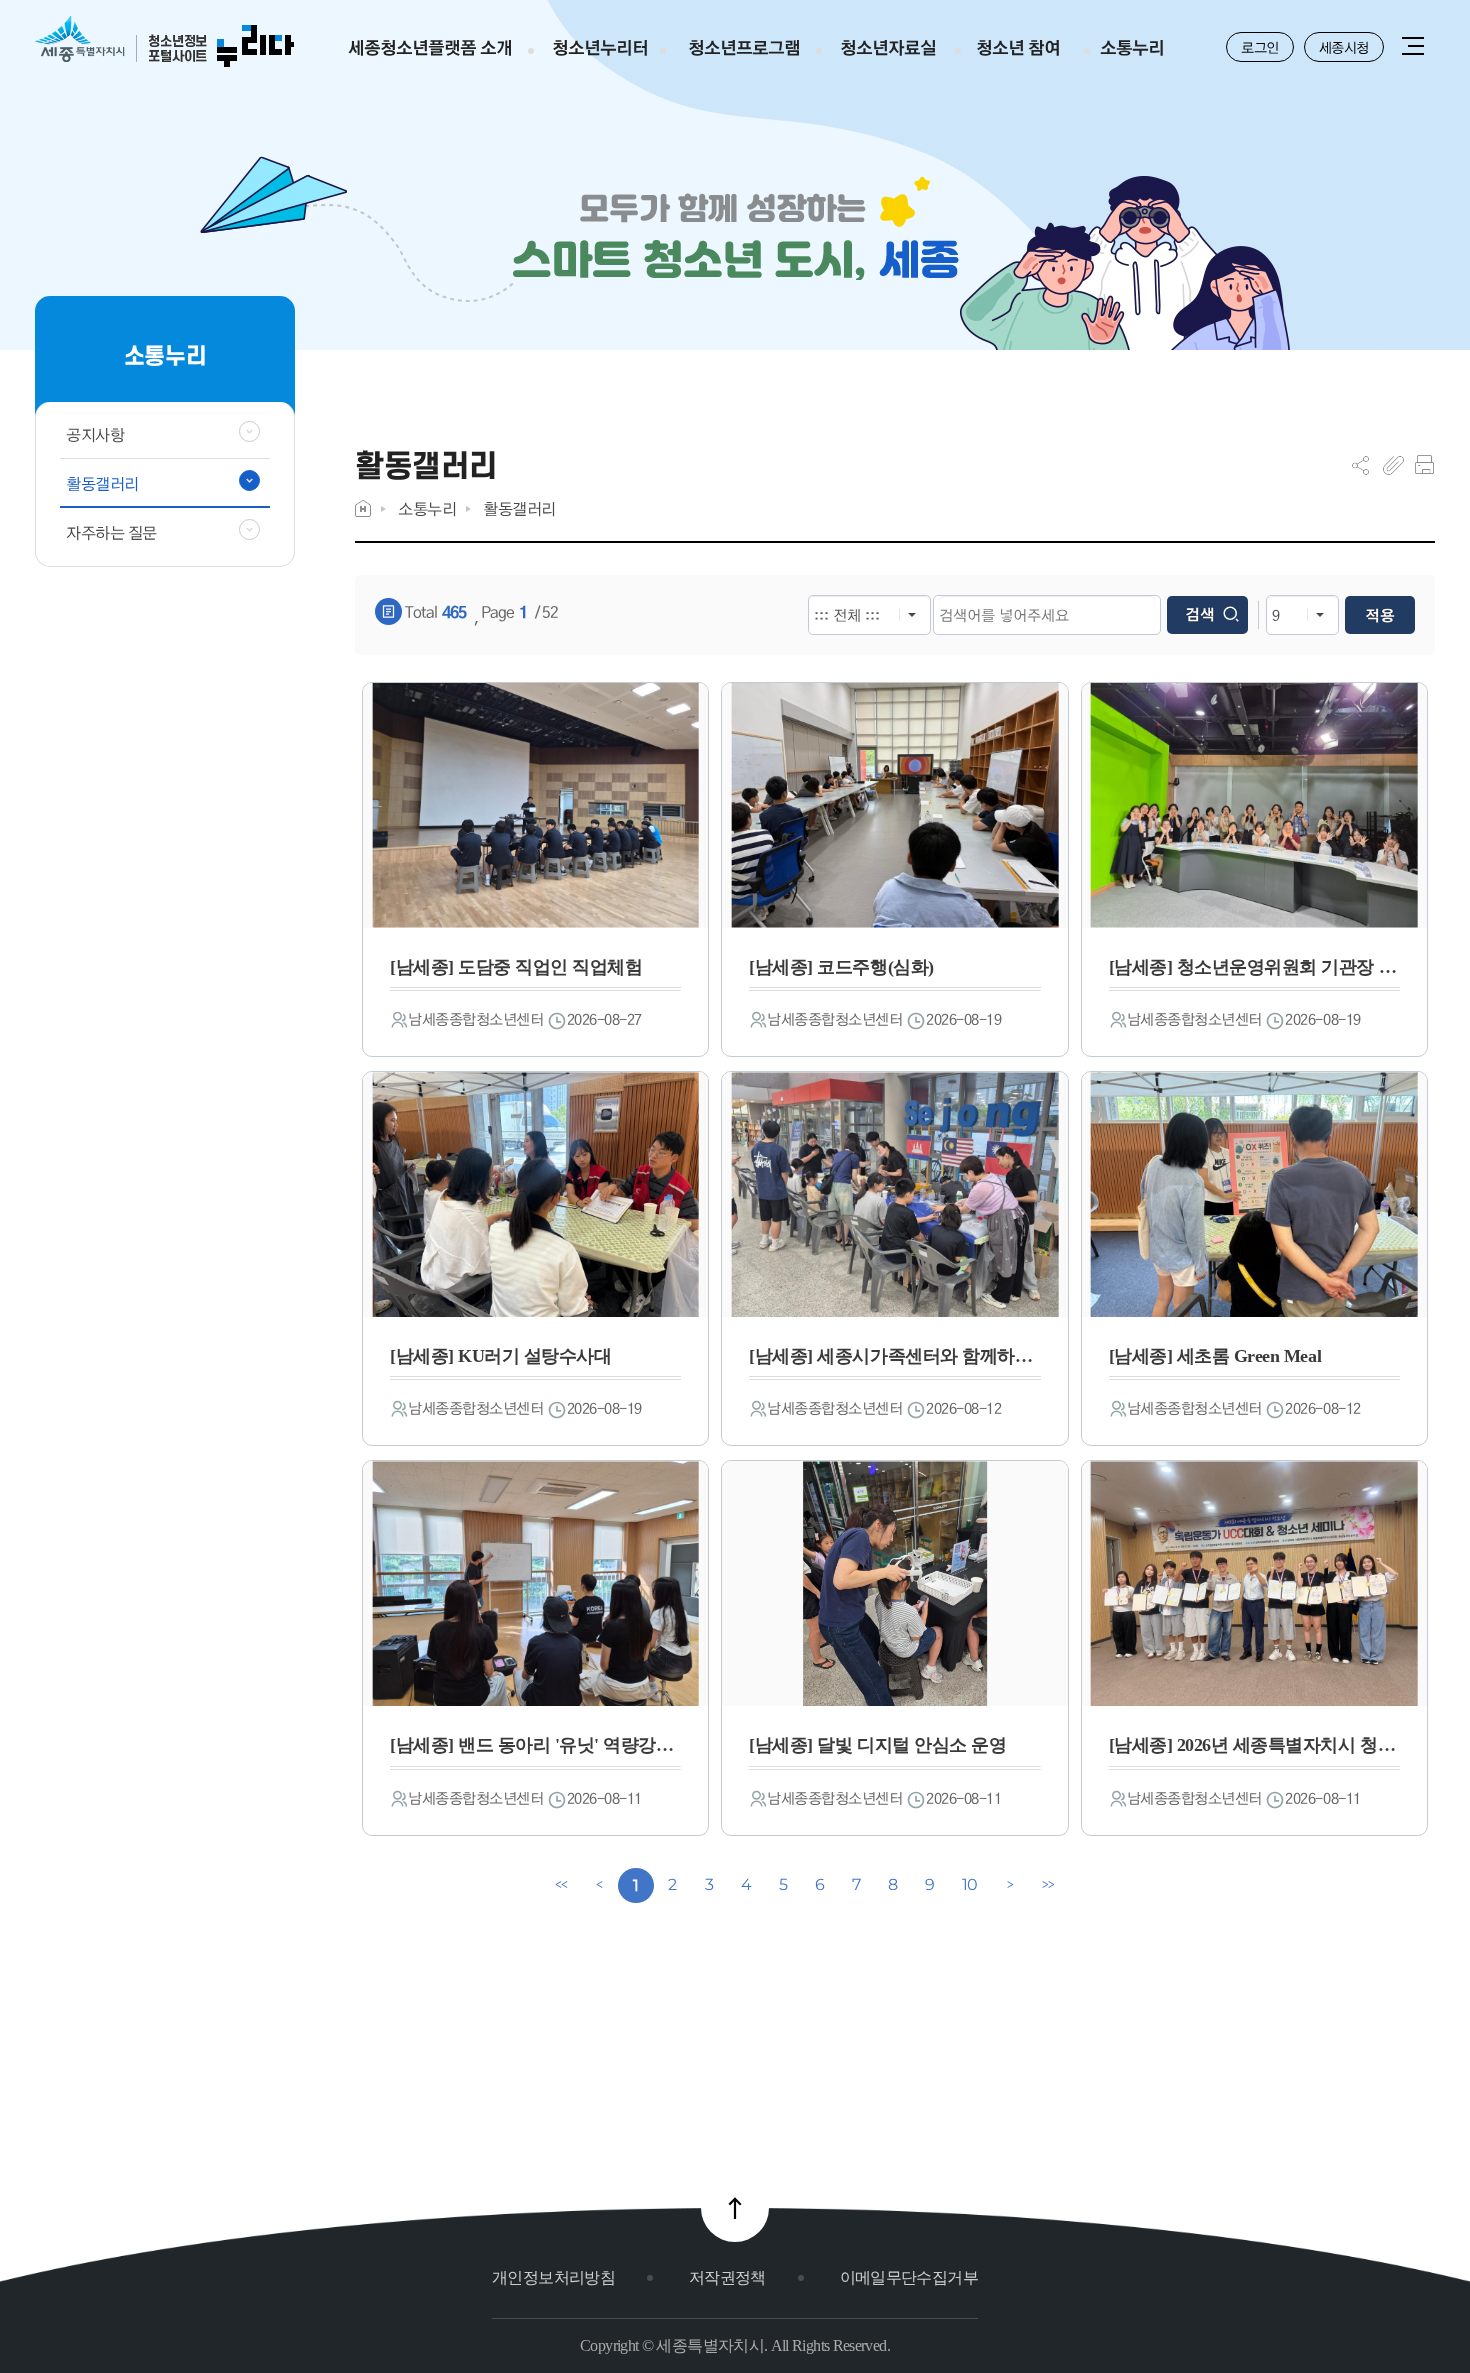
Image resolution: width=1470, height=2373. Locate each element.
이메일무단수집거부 (909, 2277)
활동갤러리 (519, 508)
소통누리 (427, 508)
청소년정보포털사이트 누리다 (164, 42)
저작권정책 (727, 2277)
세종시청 (1344, 47)
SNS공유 (1360, 465)
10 (970, 1884)
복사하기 (1393, 465)
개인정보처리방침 (553, 2277)
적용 (1380, 615)
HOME (363, 508)
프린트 (1424, 465)
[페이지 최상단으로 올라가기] (735, 2208)
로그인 (1260, 47)
